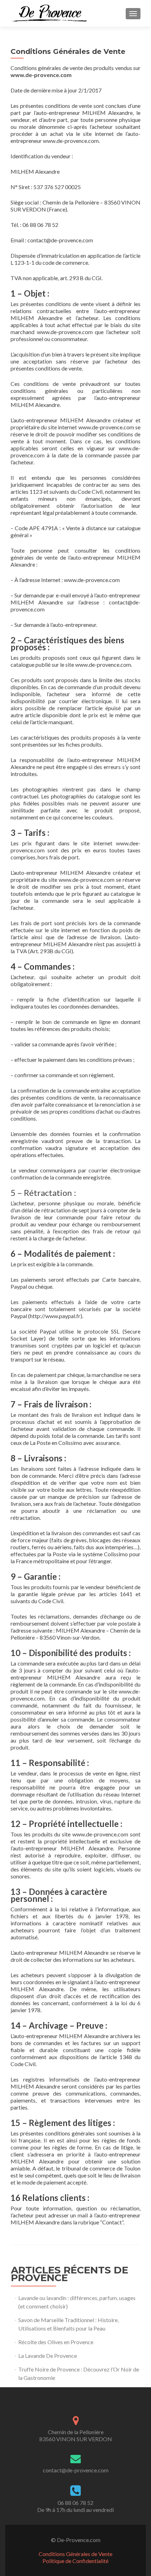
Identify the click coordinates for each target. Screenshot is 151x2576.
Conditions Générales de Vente (75, 2554)
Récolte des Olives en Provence (56, 2342)
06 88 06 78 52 (75, 2503)
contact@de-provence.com (76, 2470)
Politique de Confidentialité (75, 2561)
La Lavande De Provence (48, 2356)
